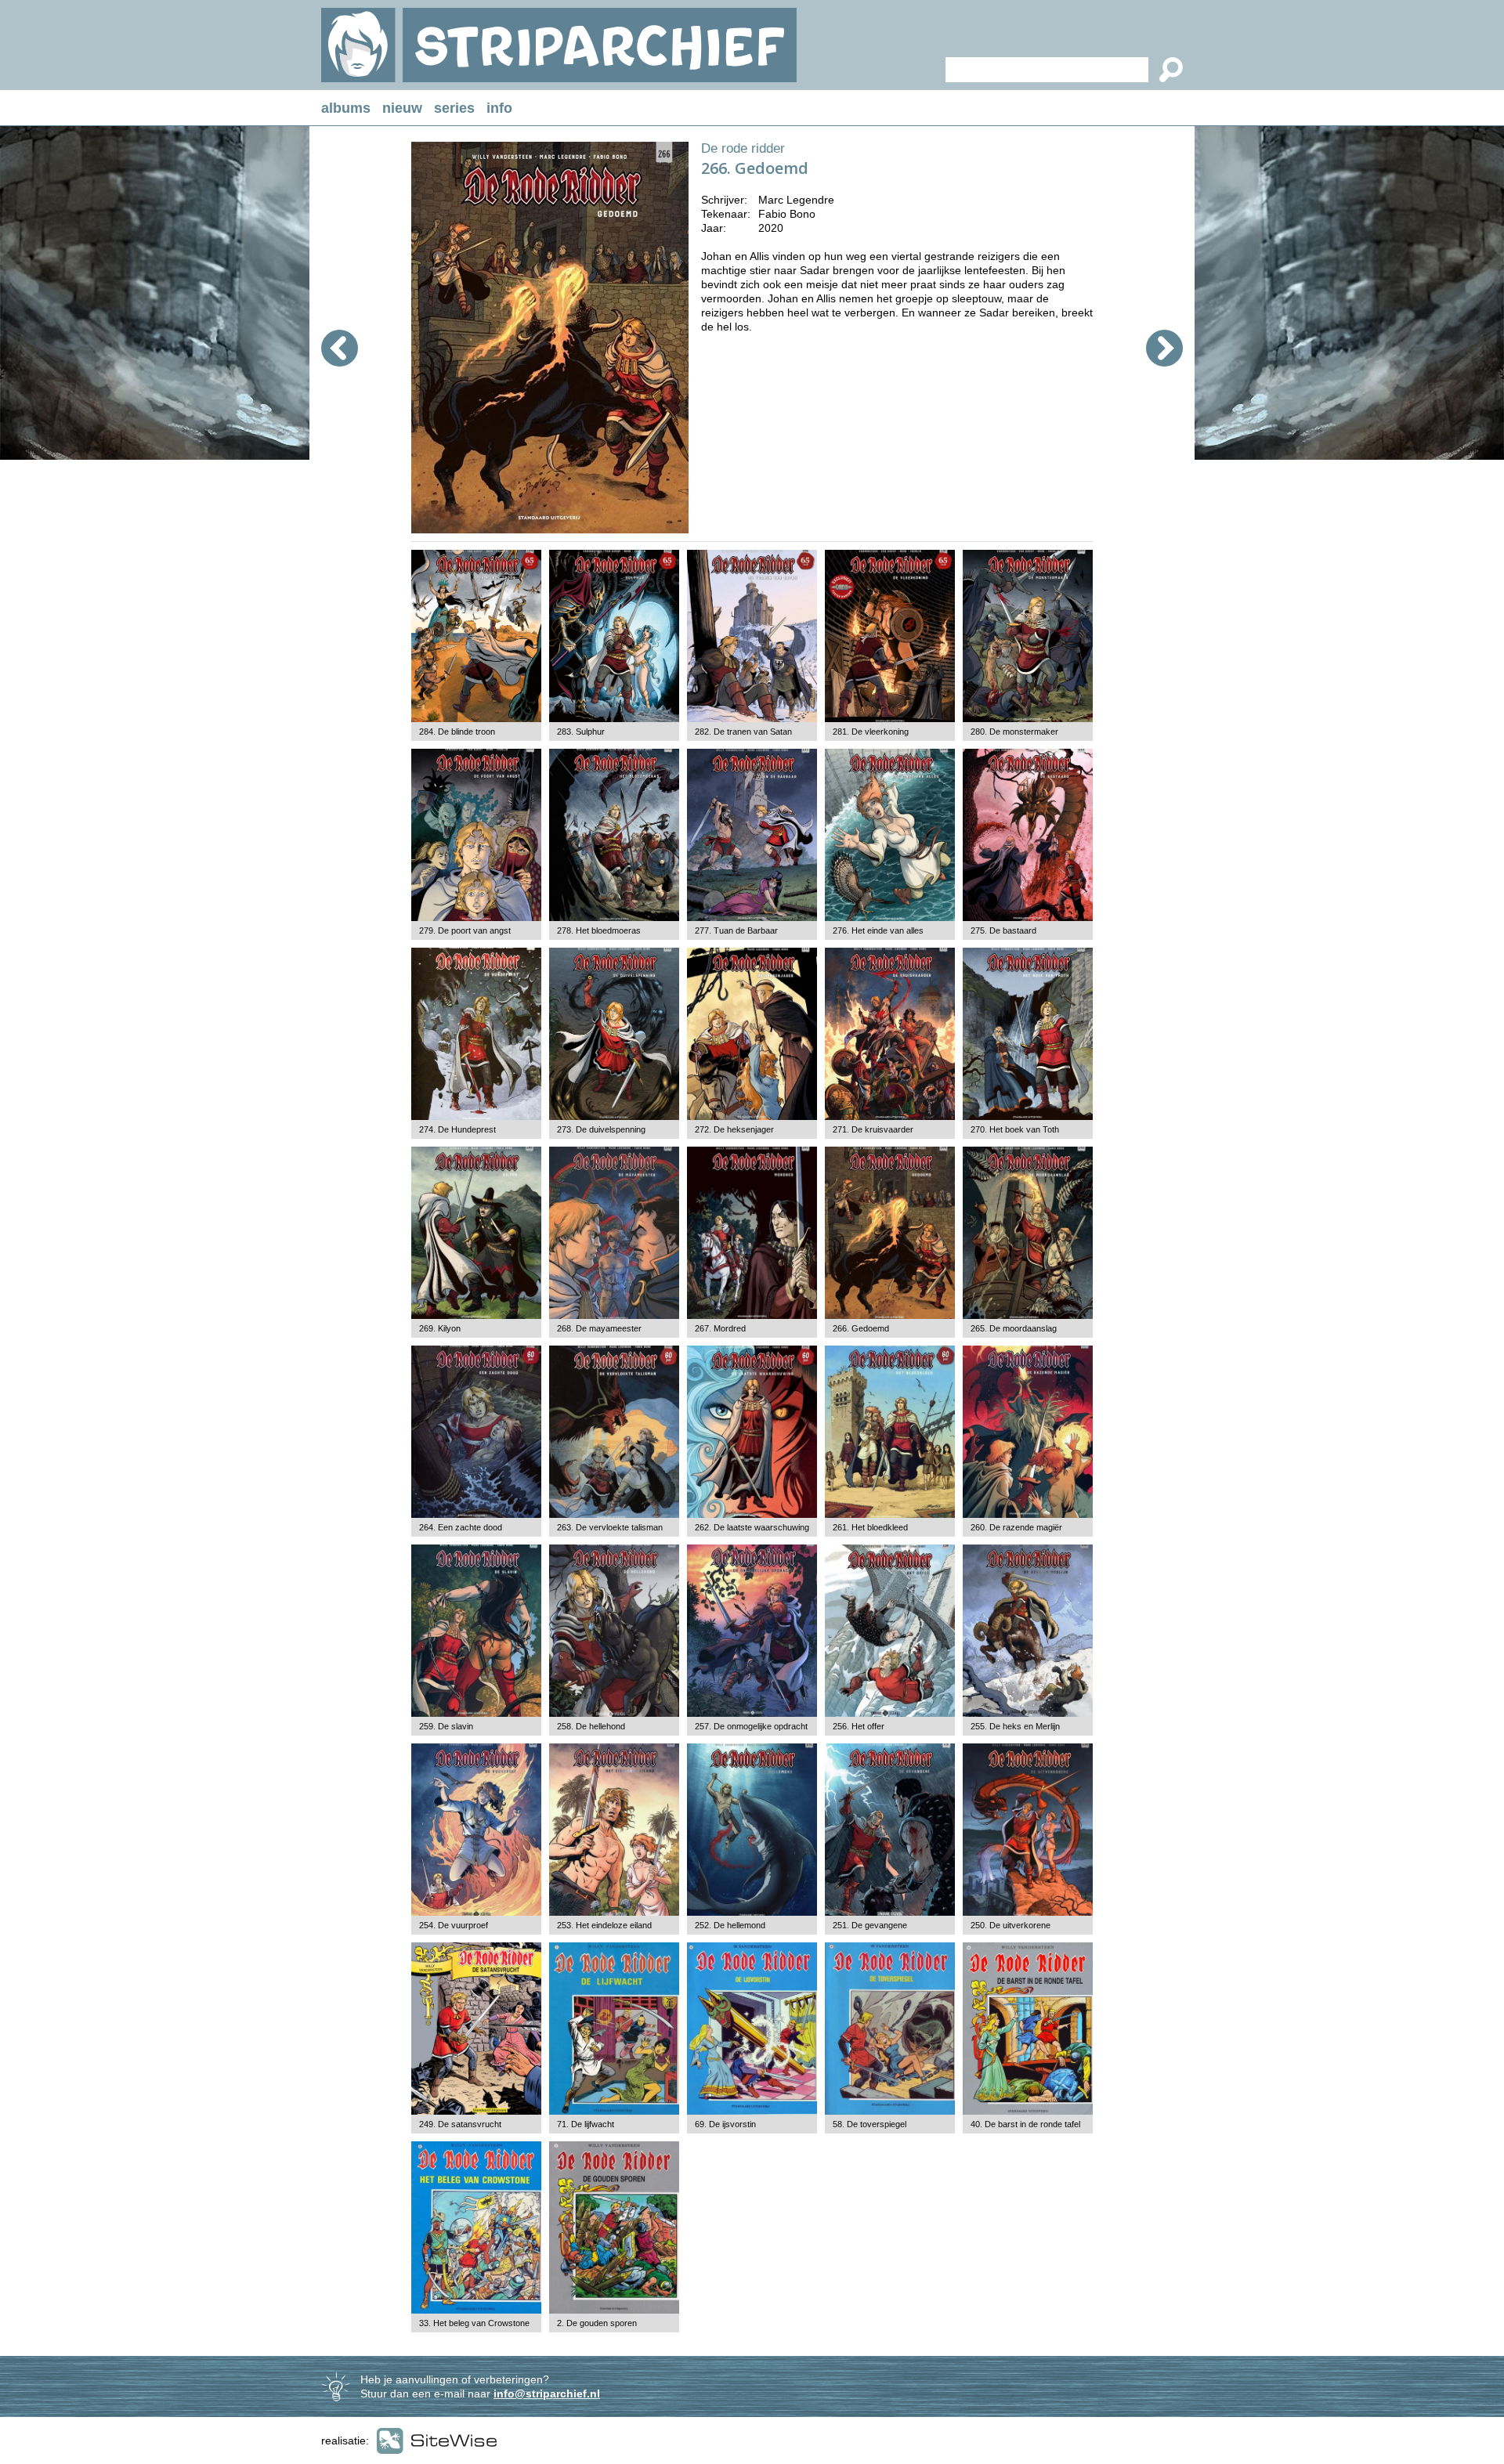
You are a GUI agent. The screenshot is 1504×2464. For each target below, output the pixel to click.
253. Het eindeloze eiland (604, 1925)
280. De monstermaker (1014, 732)
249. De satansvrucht (460, 2124)
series (454, 108)
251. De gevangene (870, 1925)
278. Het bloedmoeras (599, 930)
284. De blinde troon (457, 732)
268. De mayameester (599, 1328)
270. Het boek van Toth (1015, 1129)
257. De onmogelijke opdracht (751, 1726)
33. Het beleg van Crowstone (474, 2323)
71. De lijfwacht (586, 2124)
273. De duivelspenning (601, 1129)
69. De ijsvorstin (725, 2124)
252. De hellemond (730, 1925)
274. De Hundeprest (457, 1129)
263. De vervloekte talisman (610, 1527)
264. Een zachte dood (461, 1527)
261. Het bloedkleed (870, 1527)
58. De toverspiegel (869, 2124)
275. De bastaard (1003, 930)
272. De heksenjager (734, 1129)
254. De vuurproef (454, 1925)
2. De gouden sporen (597, 2323)
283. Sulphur (581, 732)
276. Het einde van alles (878, 930)
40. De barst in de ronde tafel (1025, 2124)
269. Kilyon (440, 1328)
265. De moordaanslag (1014, 1328)
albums (346, 108)
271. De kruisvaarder (873, 1129)
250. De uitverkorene (1010, 1925)
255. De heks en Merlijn (1015, 1726)
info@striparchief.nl (547, 2394)
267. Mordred (720, 1328)
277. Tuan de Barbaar (736, 930)
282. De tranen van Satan (743, 732)
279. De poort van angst (465, 930)
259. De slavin (446, 1726)
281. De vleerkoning (871, 732)
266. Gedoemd (861, 1328)
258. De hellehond (591, 1726)
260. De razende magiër (1016, 1527)
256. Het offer (859, 1726)
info (499, 108)
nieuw (402, 108)
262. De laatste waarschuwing (752, 1527)
